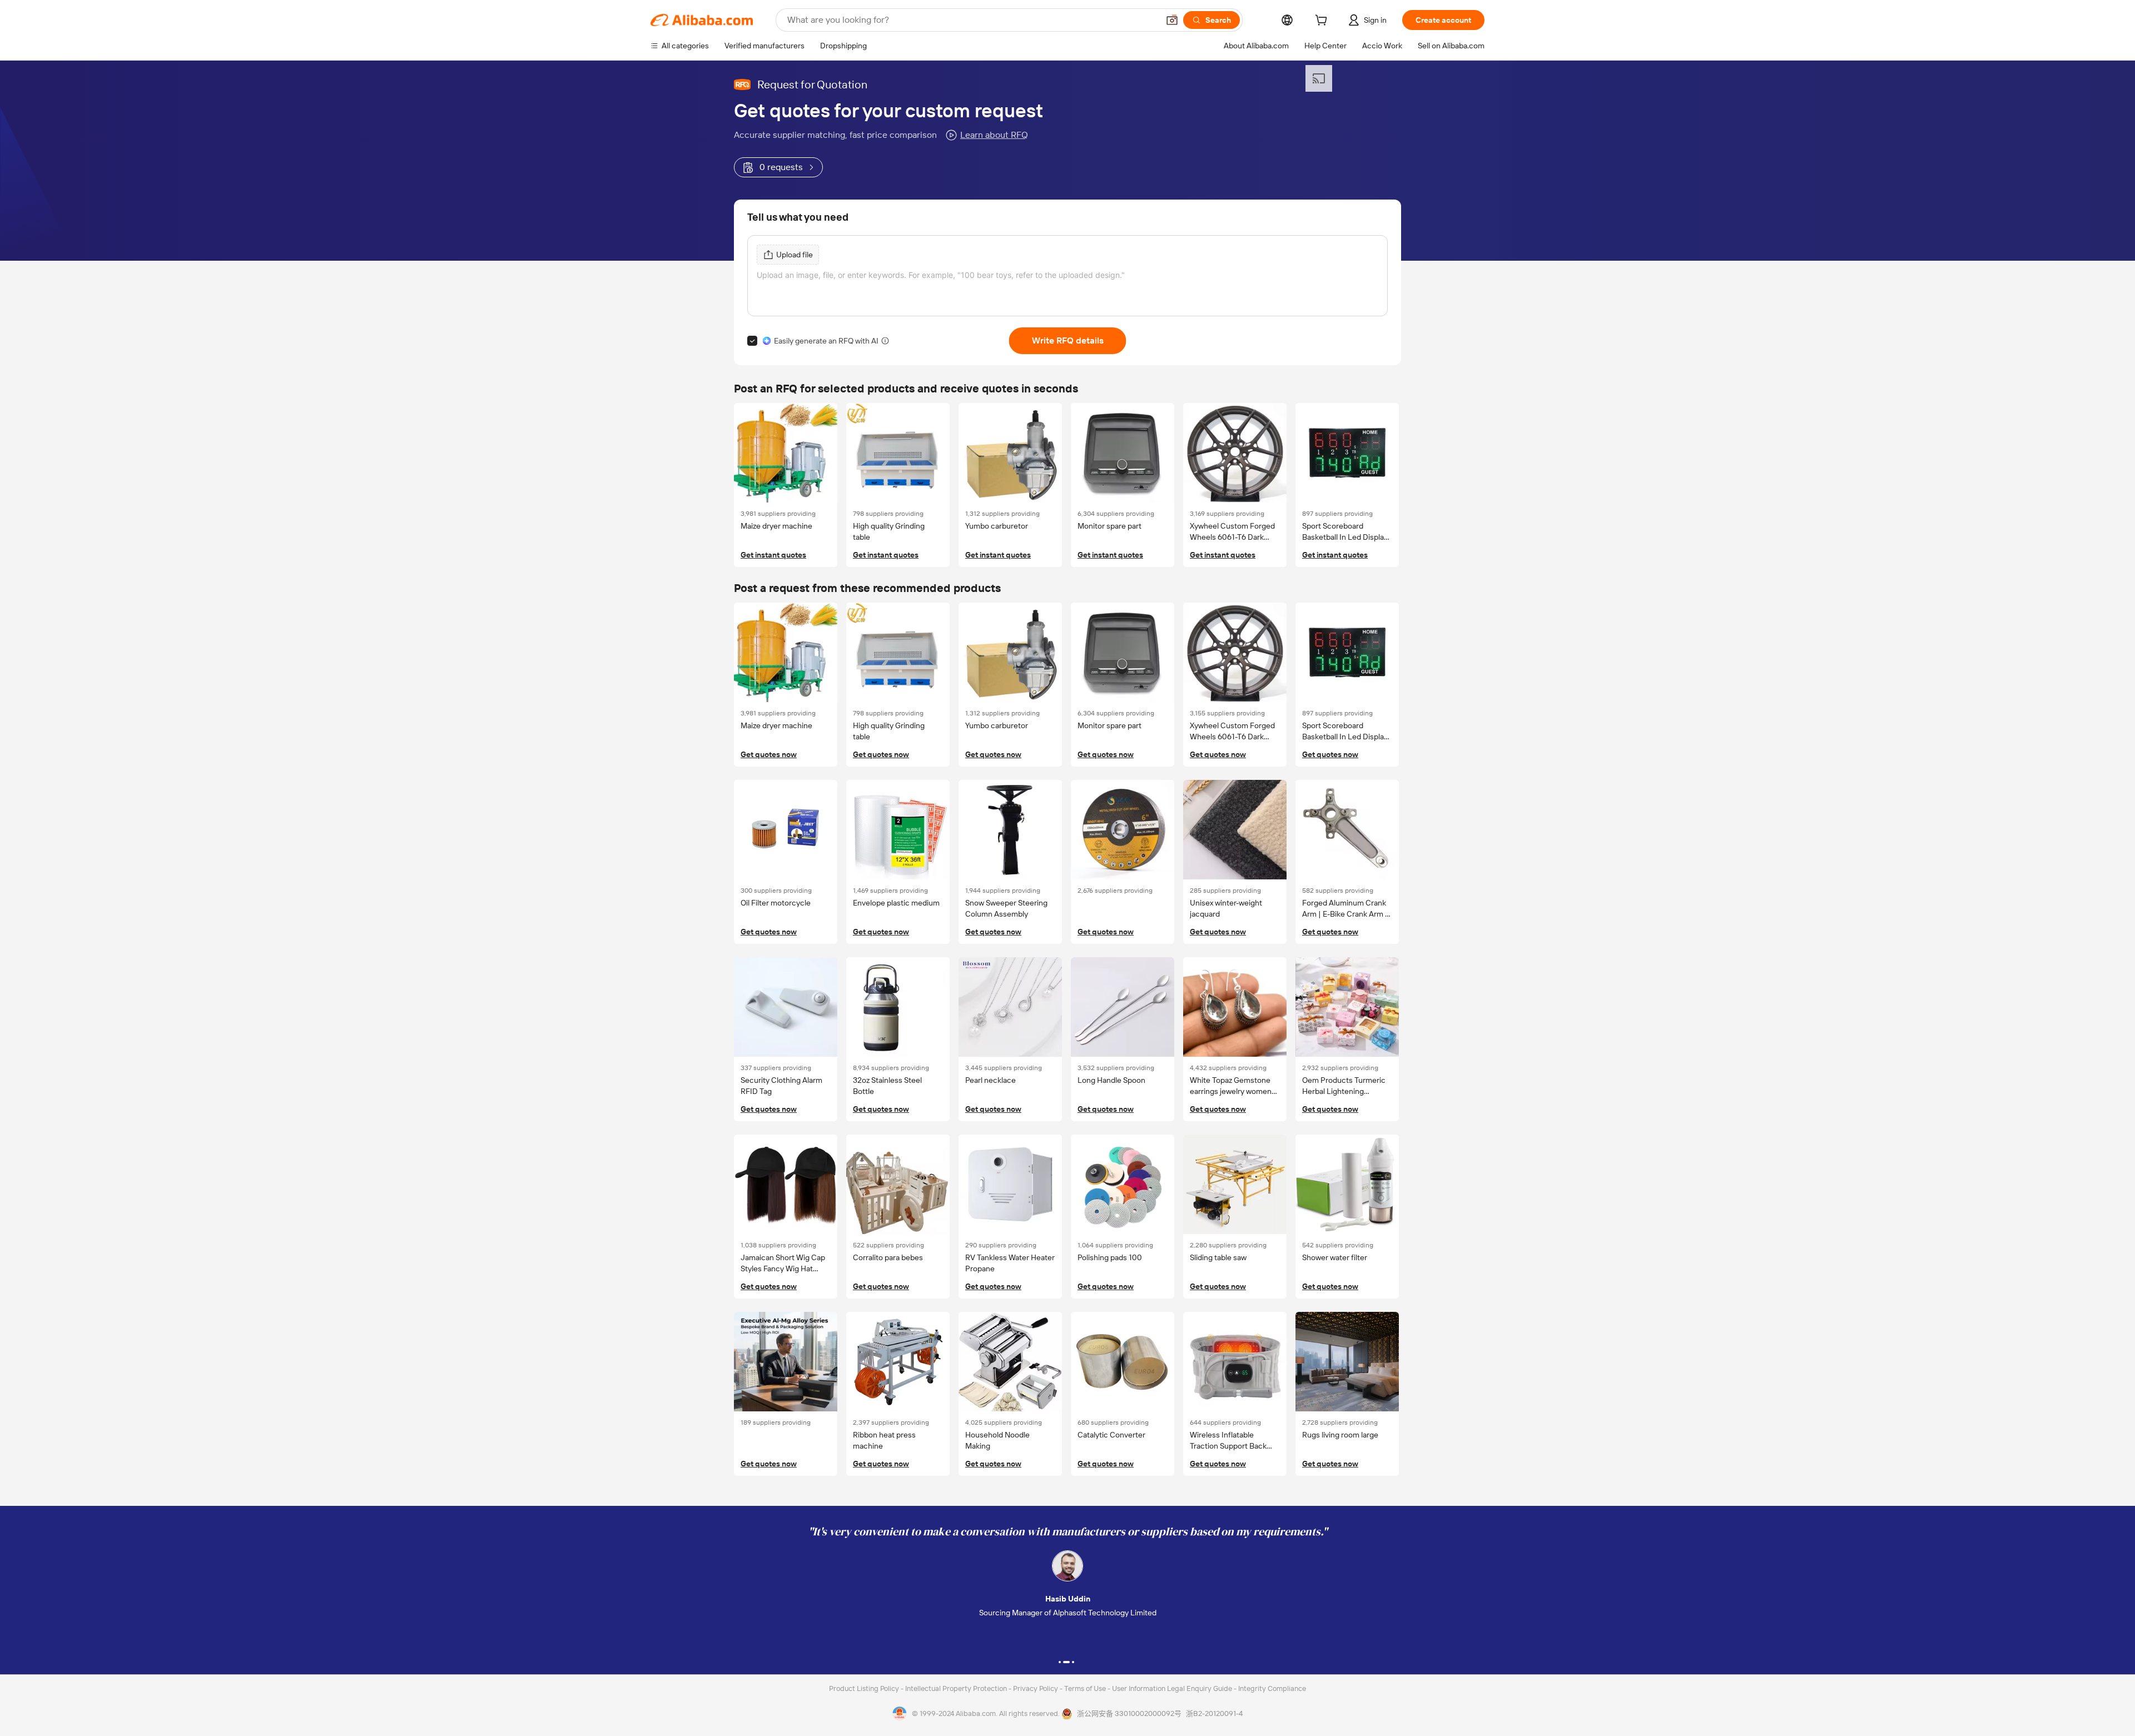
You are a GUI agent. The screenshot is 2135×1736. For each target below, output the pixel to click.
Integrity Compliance (1272, 1688)
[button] (1172, 20)
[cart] (1323, 22)
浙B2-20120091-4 (1214, 1713)
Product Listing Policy (865, 1688)
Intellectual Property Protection (957, 1688)
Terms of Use (1086, 1688)
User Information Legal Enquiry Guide (1172, 1688)
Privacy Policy (1036, 1688)
